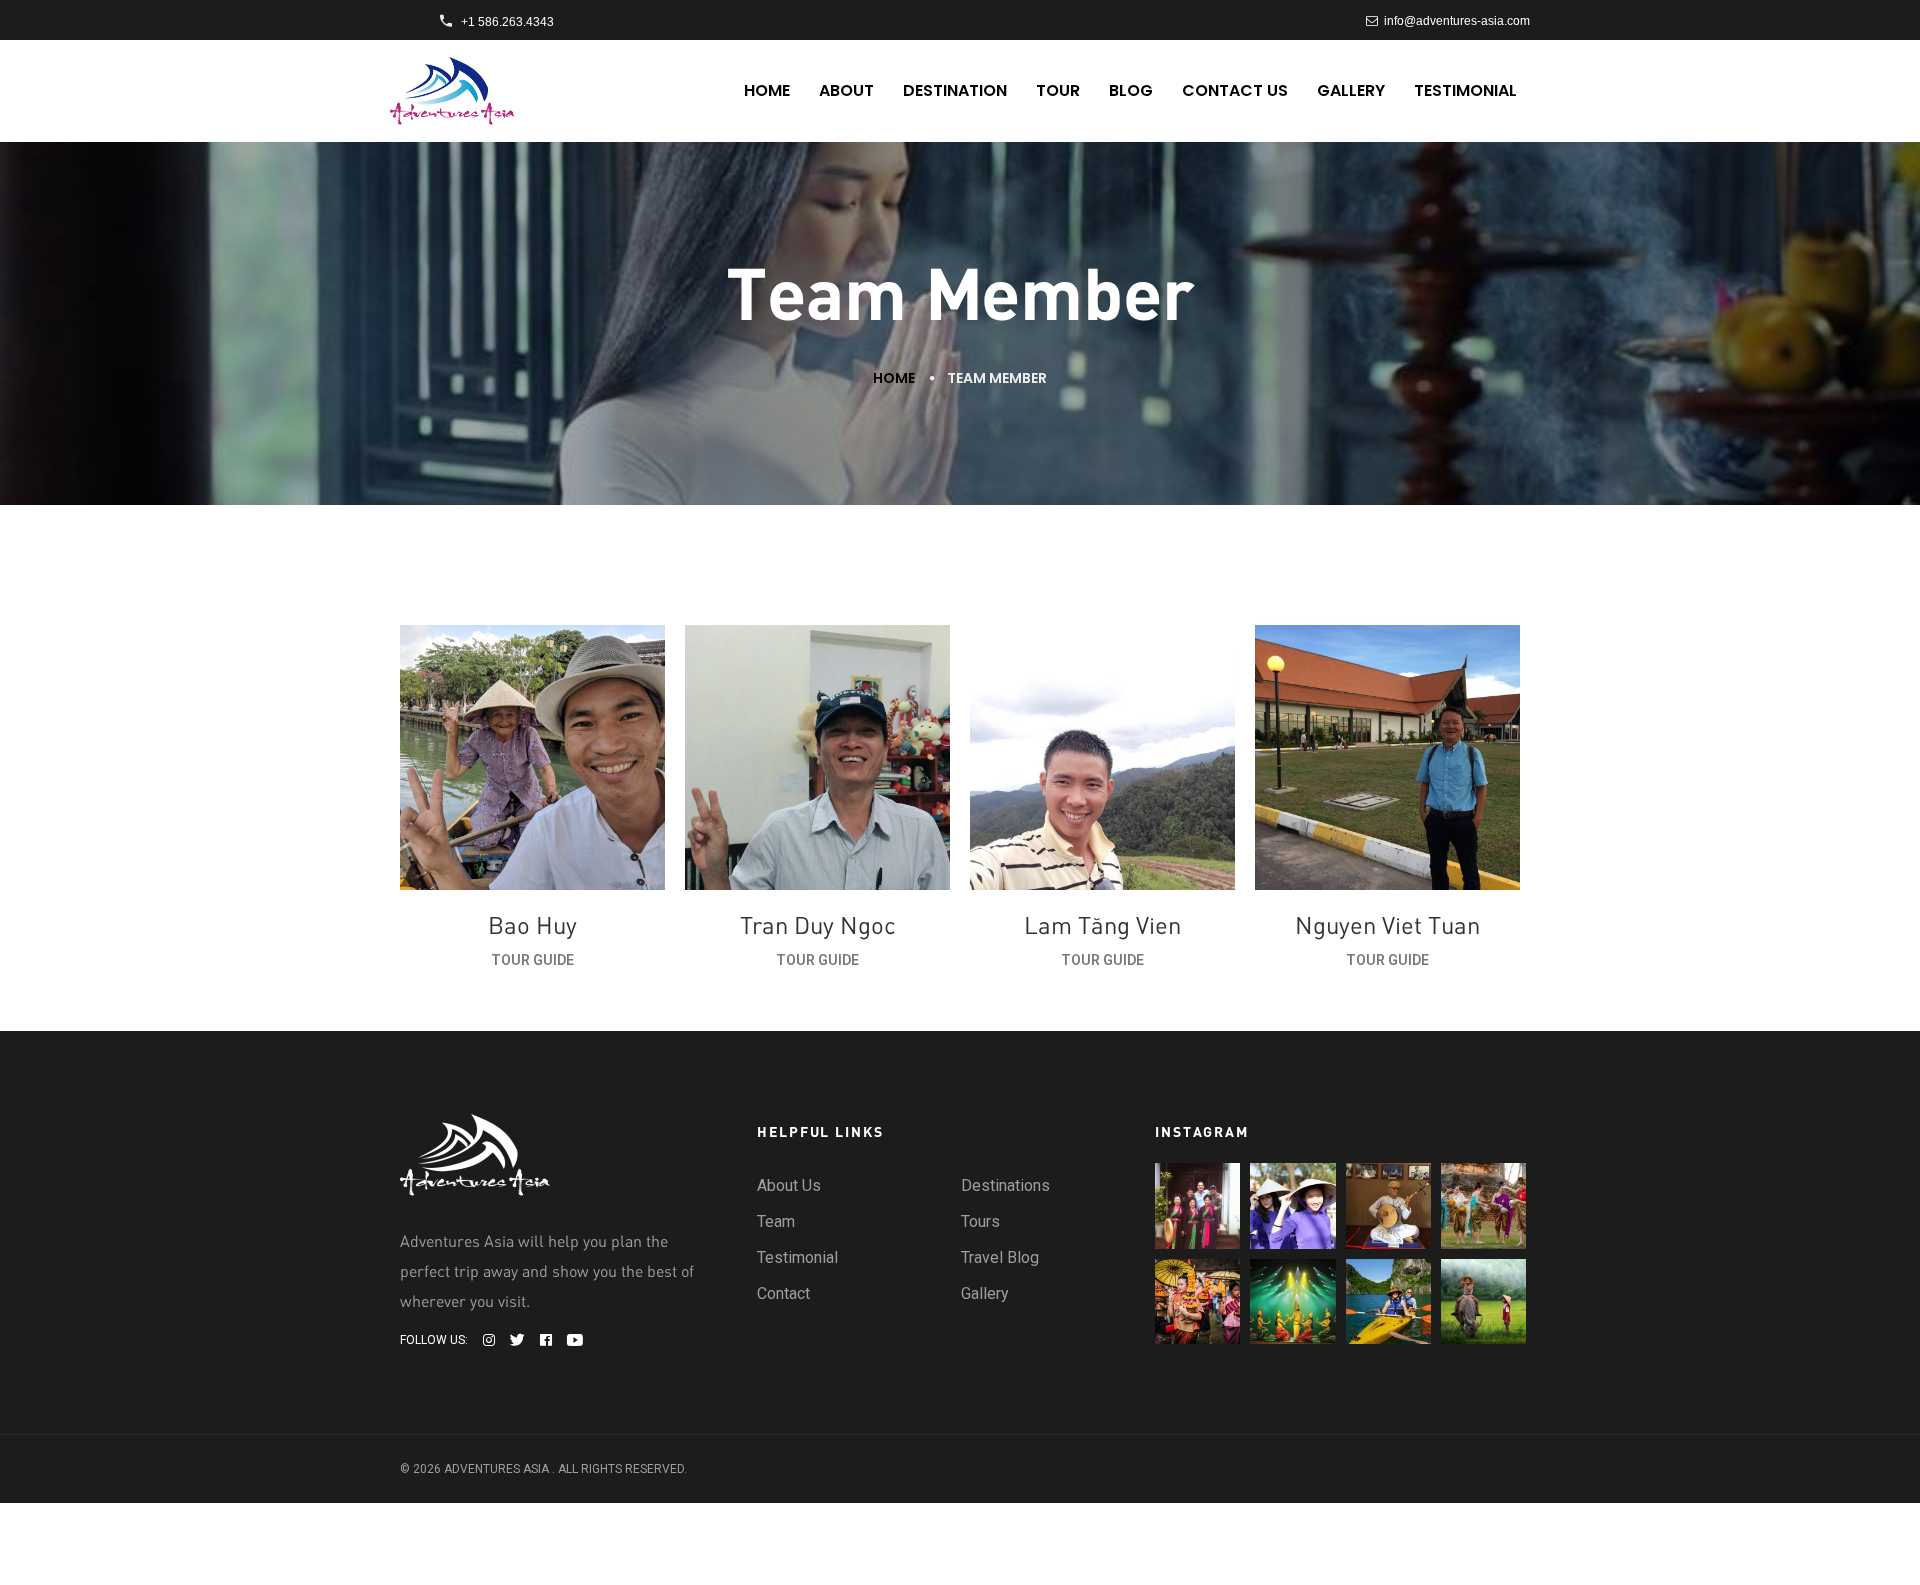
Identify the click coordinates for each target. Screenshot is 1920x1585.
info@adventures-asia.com (1454, 21)
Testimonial (1465, 90)
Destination (955, 90)
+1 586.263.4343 (507, 22)
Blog (1131, 90)
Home (767, 90)
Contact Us (1235, 90)
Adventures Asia (496, 1469)
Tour (1058, 90)
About (846, 90)
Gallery (1351, 90)
